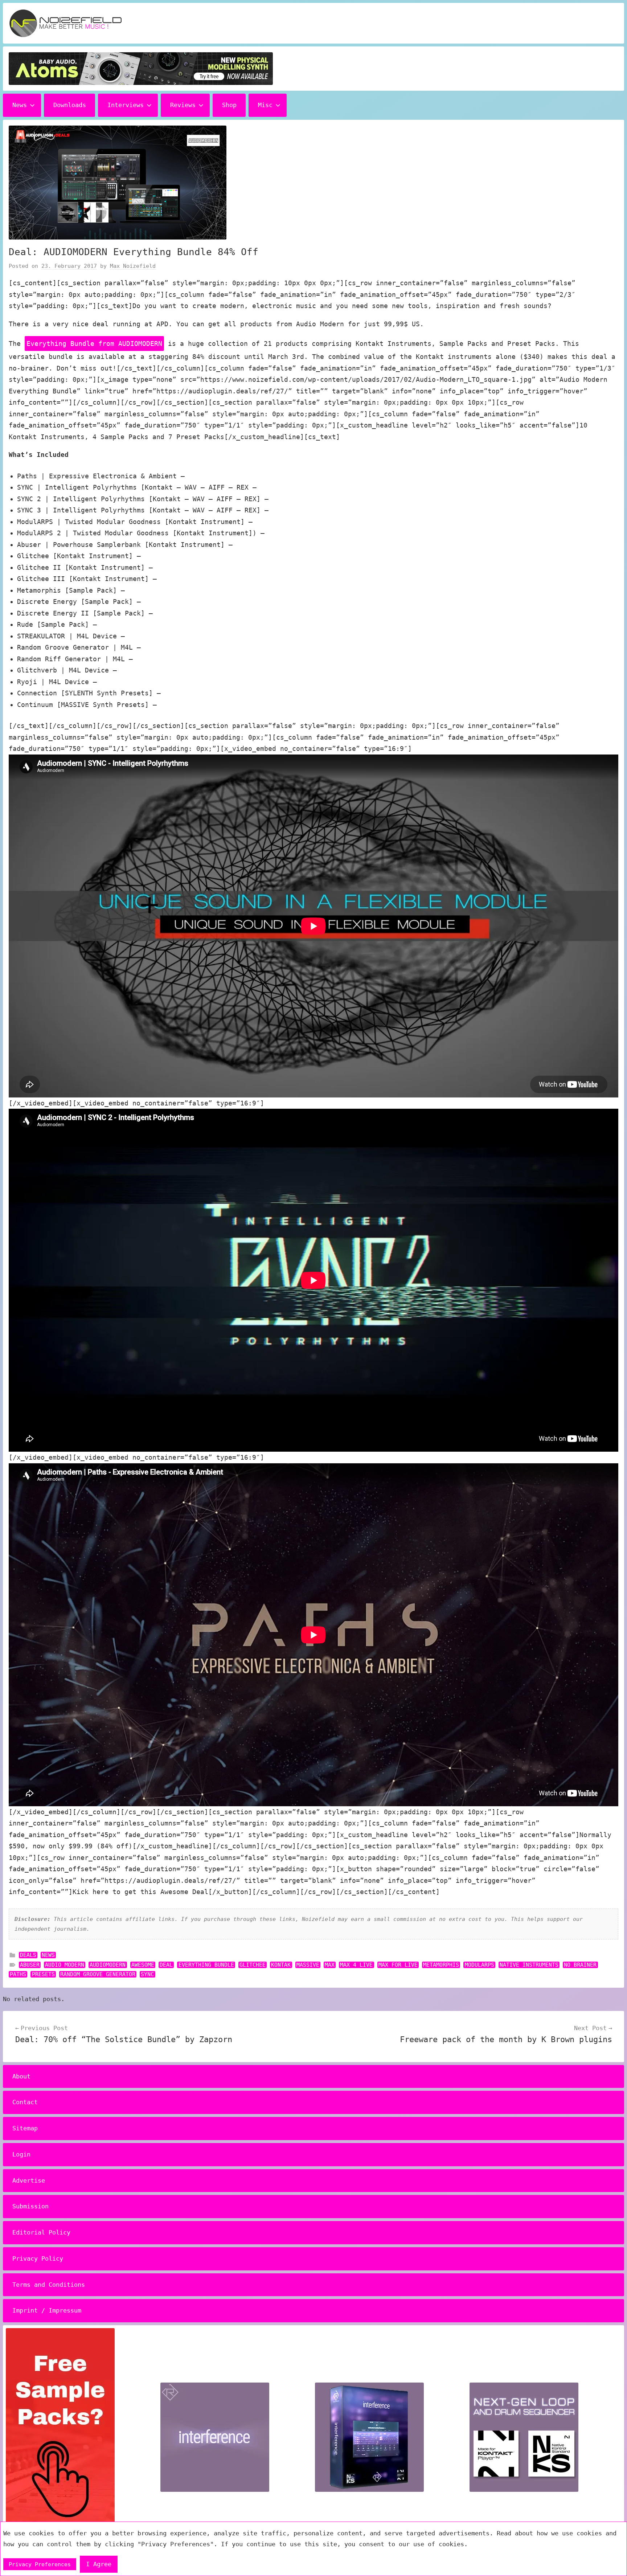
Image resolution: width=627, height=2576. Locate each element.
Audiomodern (108, 1965)
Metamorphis (441, 1965)
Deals (28, 1955)
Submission (30, 2206)
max (330, 1965)
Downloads (70, 105)
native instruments (529, 1965)
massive (308, 1965)
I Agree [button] (99, 2564)
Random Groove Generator (98, 1974)
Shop (229, 105)
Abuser (30, 1965)
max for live (398, 1965)
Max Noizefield (133, 266)
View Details (213, 476)
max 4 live (356, 1965)
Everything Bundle (206, 1965)
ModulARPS (480, 1965)
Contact (25, 2102)
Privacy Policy (38, 2258)
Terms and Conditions (49, 2285)
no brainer (580, 1965)
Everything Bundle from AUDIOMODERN (94, 344)
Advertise (29, 2180)
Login (21, 2154)
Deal (166, 1965)
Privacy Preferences (40, 2564)
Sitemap (25, 2128)
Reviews (183, 105)
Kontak (281, 1965)
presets (43, 1974)
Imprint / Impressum (47, 2310)
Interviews (126, 105)
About (21, 2076)
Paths (18, 1974)
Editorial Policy (41, 2232)
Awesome (143, 1965)
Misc (265, 105)
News (20, 105)
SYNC (147, 1974)
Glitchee (253, 1965)
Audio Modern (65, 1965)
